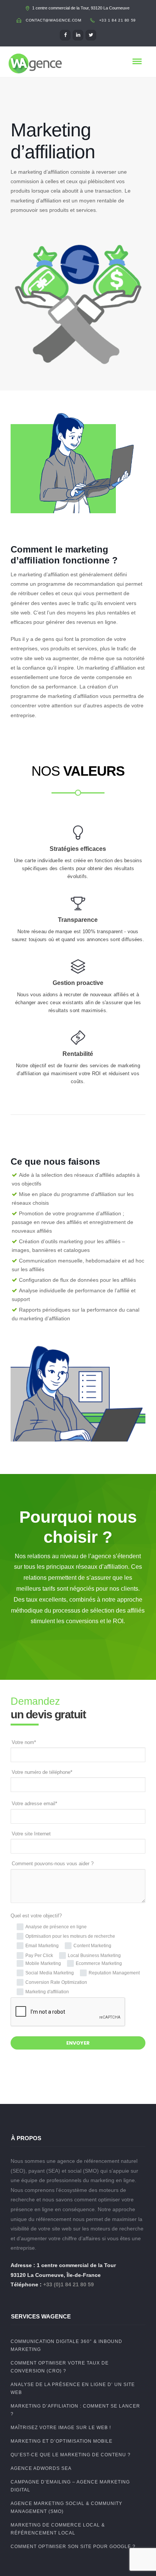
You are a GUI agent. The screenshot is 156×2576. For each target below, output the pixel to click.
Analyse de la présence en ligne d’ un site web (73, 2388)
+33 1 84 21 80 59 (118, 20)
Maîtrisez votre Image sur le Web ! (61, 2428)
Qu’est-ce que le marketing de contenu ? (71, 2455)
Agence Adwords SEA (41, 2468)
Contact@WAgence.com (53, 20)
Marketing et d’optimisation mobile (62, 2441)
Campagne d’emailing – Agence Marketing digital (70, 2486)
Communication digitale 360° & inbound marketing (66, 2345)
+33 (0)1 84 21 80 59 (69, 2284)
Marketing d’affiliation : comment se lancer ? (75, 2410)
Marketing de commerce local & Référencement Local (58, 2529)
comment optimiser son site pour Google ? (73, 2547)
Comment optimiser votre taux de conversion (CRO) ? (60, 2367)
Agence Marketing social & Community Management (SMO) (66, 2507)
